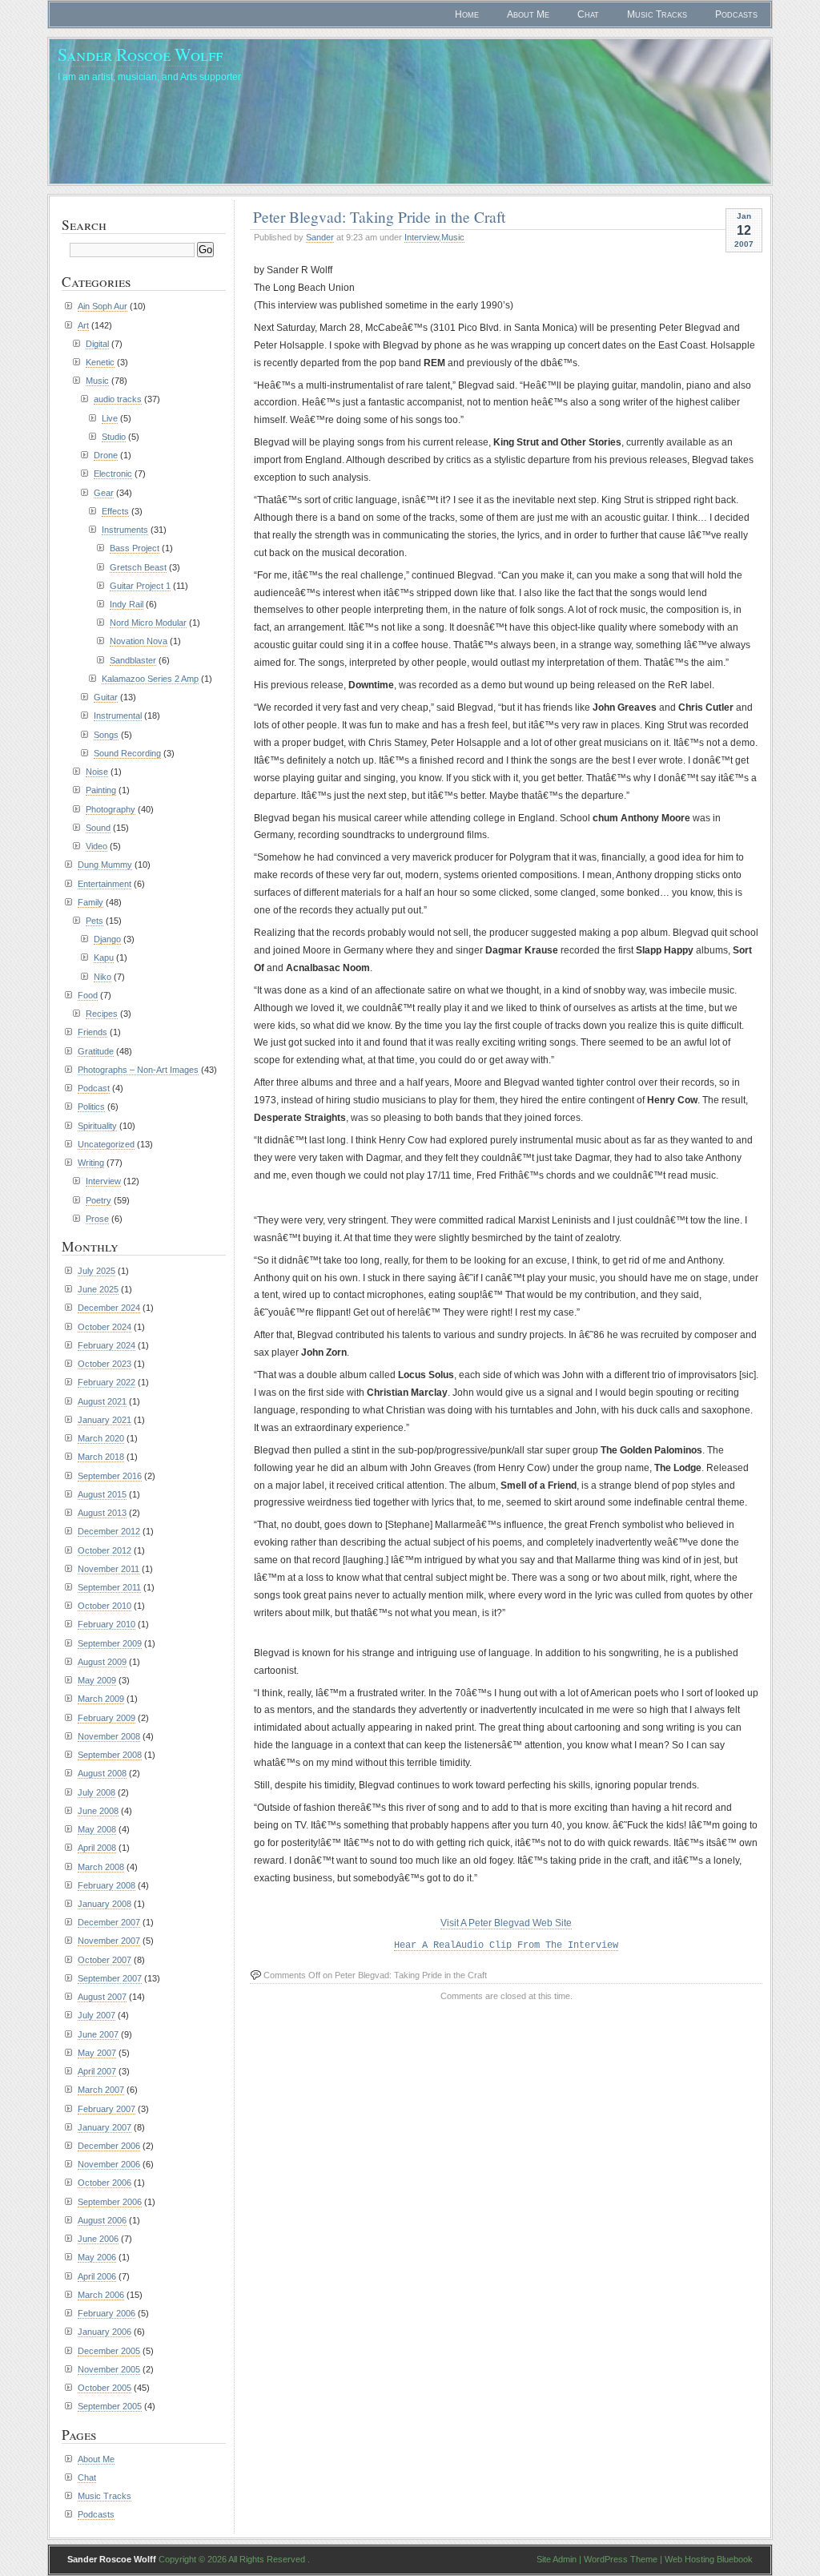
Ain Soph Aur (102, 306)
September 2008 (110, 1755)
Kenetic (100, 362)
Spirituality (97, 1126)
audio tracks (118, 399)
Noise (97, 772)
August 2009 (102, 1662)
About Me (528, 14)
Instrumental (118, 716)
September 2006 (110, 2202)
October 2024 (105, 1327)
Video (96, 846)
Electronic (113, 474)
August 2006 (102, 2220)
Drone (106, 455)
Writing (91, 1163)
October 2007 (105, 1960)
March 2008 (101, 1867)
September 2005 (110, 2406)
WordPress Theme (621, 2559)
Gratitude (96, 1051)
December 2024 (109, 1308)
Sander (320, 237)
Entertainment (105, 884)
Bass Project (135, 548)
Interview (422, 237)
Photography (111, 809)
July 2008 (96, 1792)
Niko (102, 977)
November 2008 (109, 1736)
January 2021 (105, 1420)
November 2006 (109, 2164)
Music (453, 237)
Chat (588, 14)
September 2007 (110, 1978)
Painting (101, 790)
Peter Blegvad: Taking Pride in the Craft (379, 216)
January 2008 (105, 1904)
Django (107, 939)
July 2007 (96, 2015)
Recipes (102, 1014)
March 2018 (101, 1457)
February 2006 (107, 2313)
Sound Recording (127, 753)
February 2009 (107, 1718)
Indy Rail (127, 604)
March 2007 (101, 2090)
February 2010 (107, 1624)
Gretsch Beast (138, 567)
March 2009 (101, 1699)
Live (110, 418)
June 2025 (98, 1289)
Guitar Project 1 (140, 586)
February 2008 (107, 1885)
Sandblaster (133, 660)
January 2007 (105, 2127)
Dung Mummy (105, 865)
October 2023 (105, 1364)
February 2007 (107, 2109)
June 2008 (98, 1811)
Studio (114, 437)
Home (467, 14)
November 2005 (109, 2369)
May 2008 (97, 1829)
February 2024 (107, 1345)
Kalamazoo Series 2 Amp (150, 679)
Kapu (104, 957)
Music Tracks (657, 14)
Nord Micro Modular (148, 623)
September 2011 (109, 1587)
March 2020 (101, 1438)
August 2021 (102, 1401)
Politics (91, 1107)
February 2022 (107, 1382)
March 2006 (101, 2295)
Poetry (98, 1200)
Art (83, 325)
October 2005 (105, 2388)
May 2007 (97, 2053)
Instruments (125, 530)
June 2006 (98, 2239)
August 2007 (102, 1997)
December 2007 (109, 1922)
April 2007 (97, 2071)
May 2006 (97, 2257)
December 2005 (109, 2351)
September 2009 (110, 1643)
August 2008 (102, 1773)
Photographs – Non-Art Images (138, 1070)
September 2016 (110, 1476)
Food (88, 995)
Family (90, 902)
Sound (98, 828)
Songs (106, 735)
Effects (115, 511)
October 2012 (105, 1550)
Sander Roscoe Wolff (140, 54)
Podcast (94, 1088)
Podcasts (736, 14)
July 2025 (96, 1271)
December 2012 (109, 1531)
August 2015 (102, 1494)
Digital (97, 344)
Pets (94, 921)
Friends (92, 1032)
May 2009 (97, 1680)
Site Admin (557, 2559)
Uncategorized (106, 1144)
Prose (97, 1219)
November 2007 (109, 1941)
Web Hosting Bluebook (709, 2559)
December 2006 (109, 2146)
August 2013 (102, 1513)
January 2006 (105, 2332)
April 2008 (97, 1848)
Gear (104, 493)
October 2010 (105, 1606)
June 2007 (98, 2034)
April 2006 (97, 2276)
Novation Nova (139, 641)
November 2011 (109, 1569)
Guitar (106, 697)
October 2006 (105, 2183)
